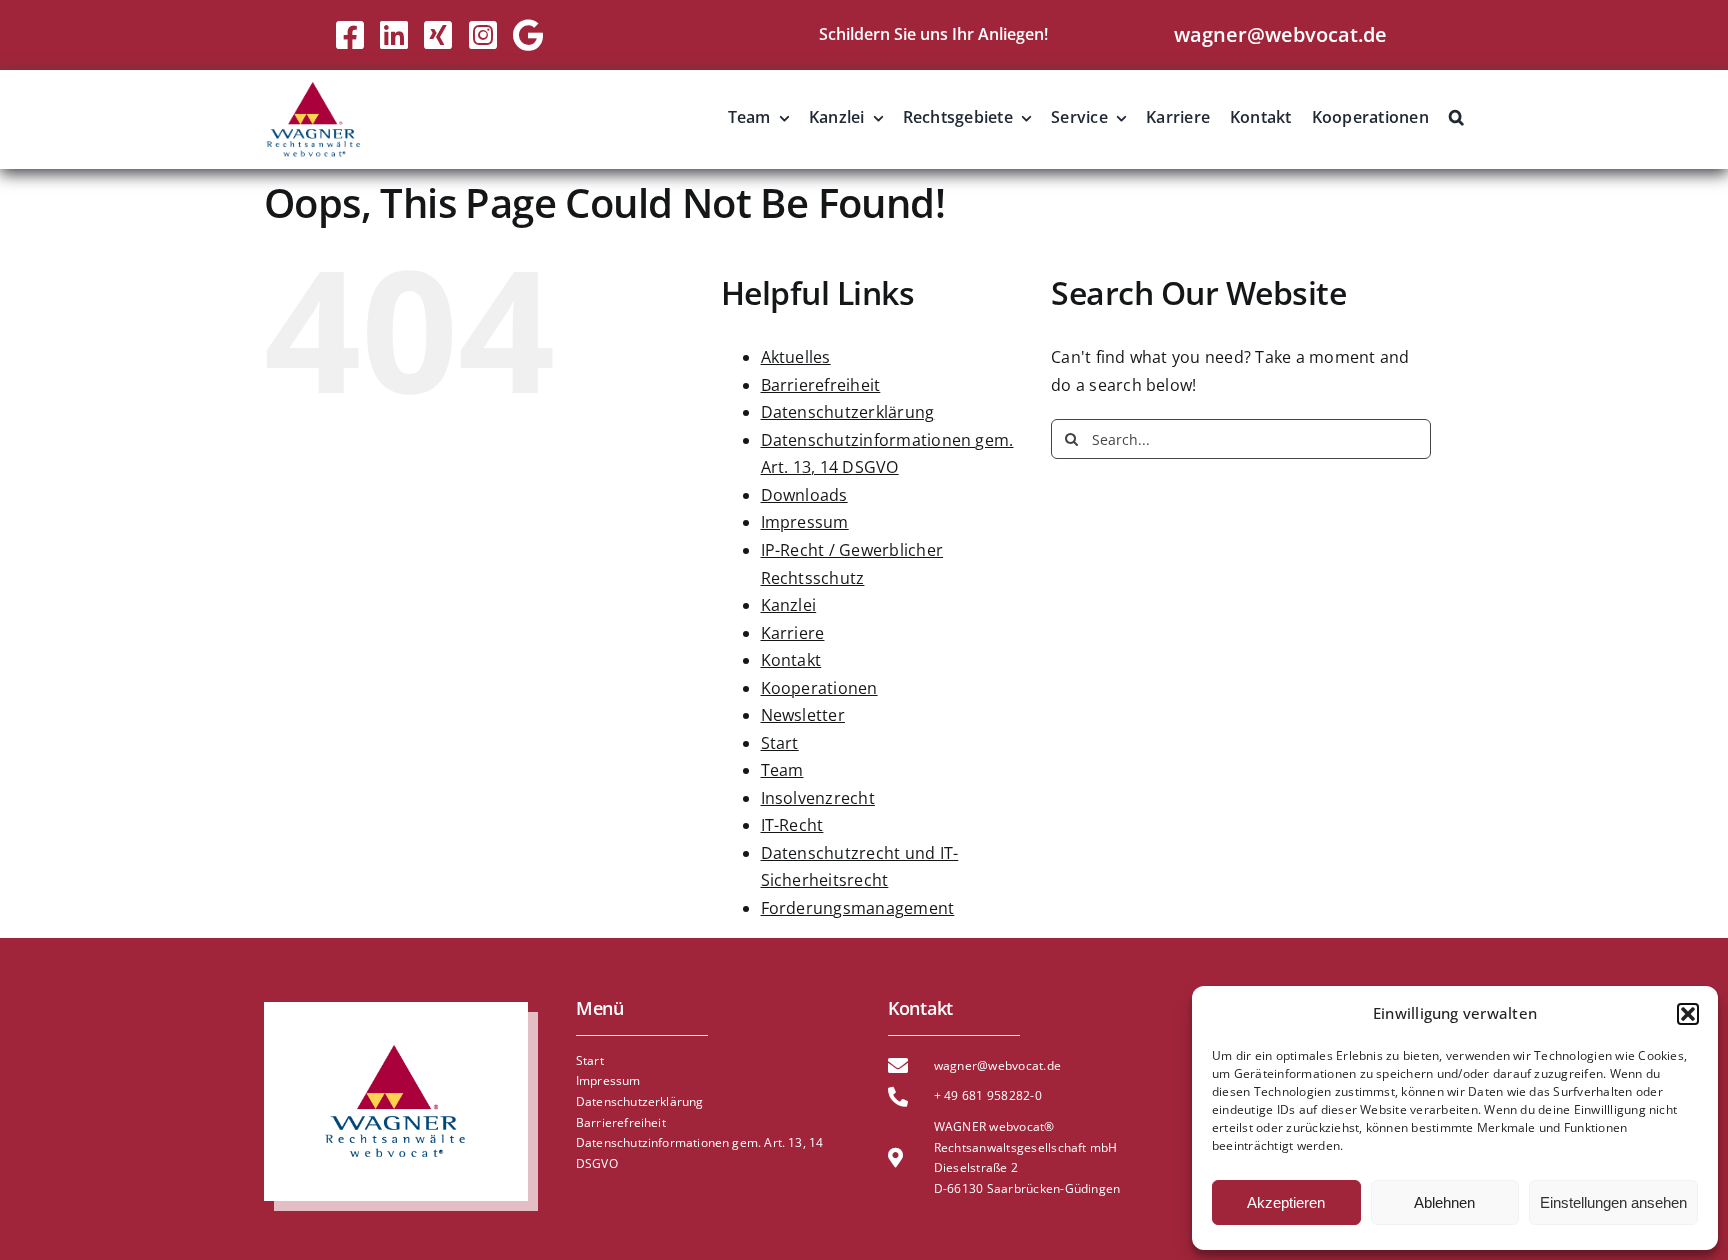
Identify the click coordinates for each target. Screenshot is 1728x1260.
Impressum (805, 522)
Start (780, 743)
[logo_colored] (314, 88)
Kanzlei (789, 605)
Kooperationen (819, 688)
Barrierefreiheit (821, 385)
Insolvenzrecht (818, 798)
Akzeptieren (1286, 1202)
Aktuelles (796, 357)
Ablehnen (1444, 1202)
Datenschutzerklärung (848, 412)
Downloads (804, 495)
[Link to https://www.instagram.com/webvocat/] (483, 35)
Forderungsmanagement (858, 908)
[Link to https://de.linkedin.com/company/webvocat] (394, 35)
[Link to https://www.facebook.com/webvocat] (350, 35)
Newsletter (803, 715)
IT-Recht (792, 825)
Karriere (793, 633)
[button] (1688, 1014)
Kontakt (791, 660)
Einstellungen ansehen (1613, 1202)
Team (782, 770)
